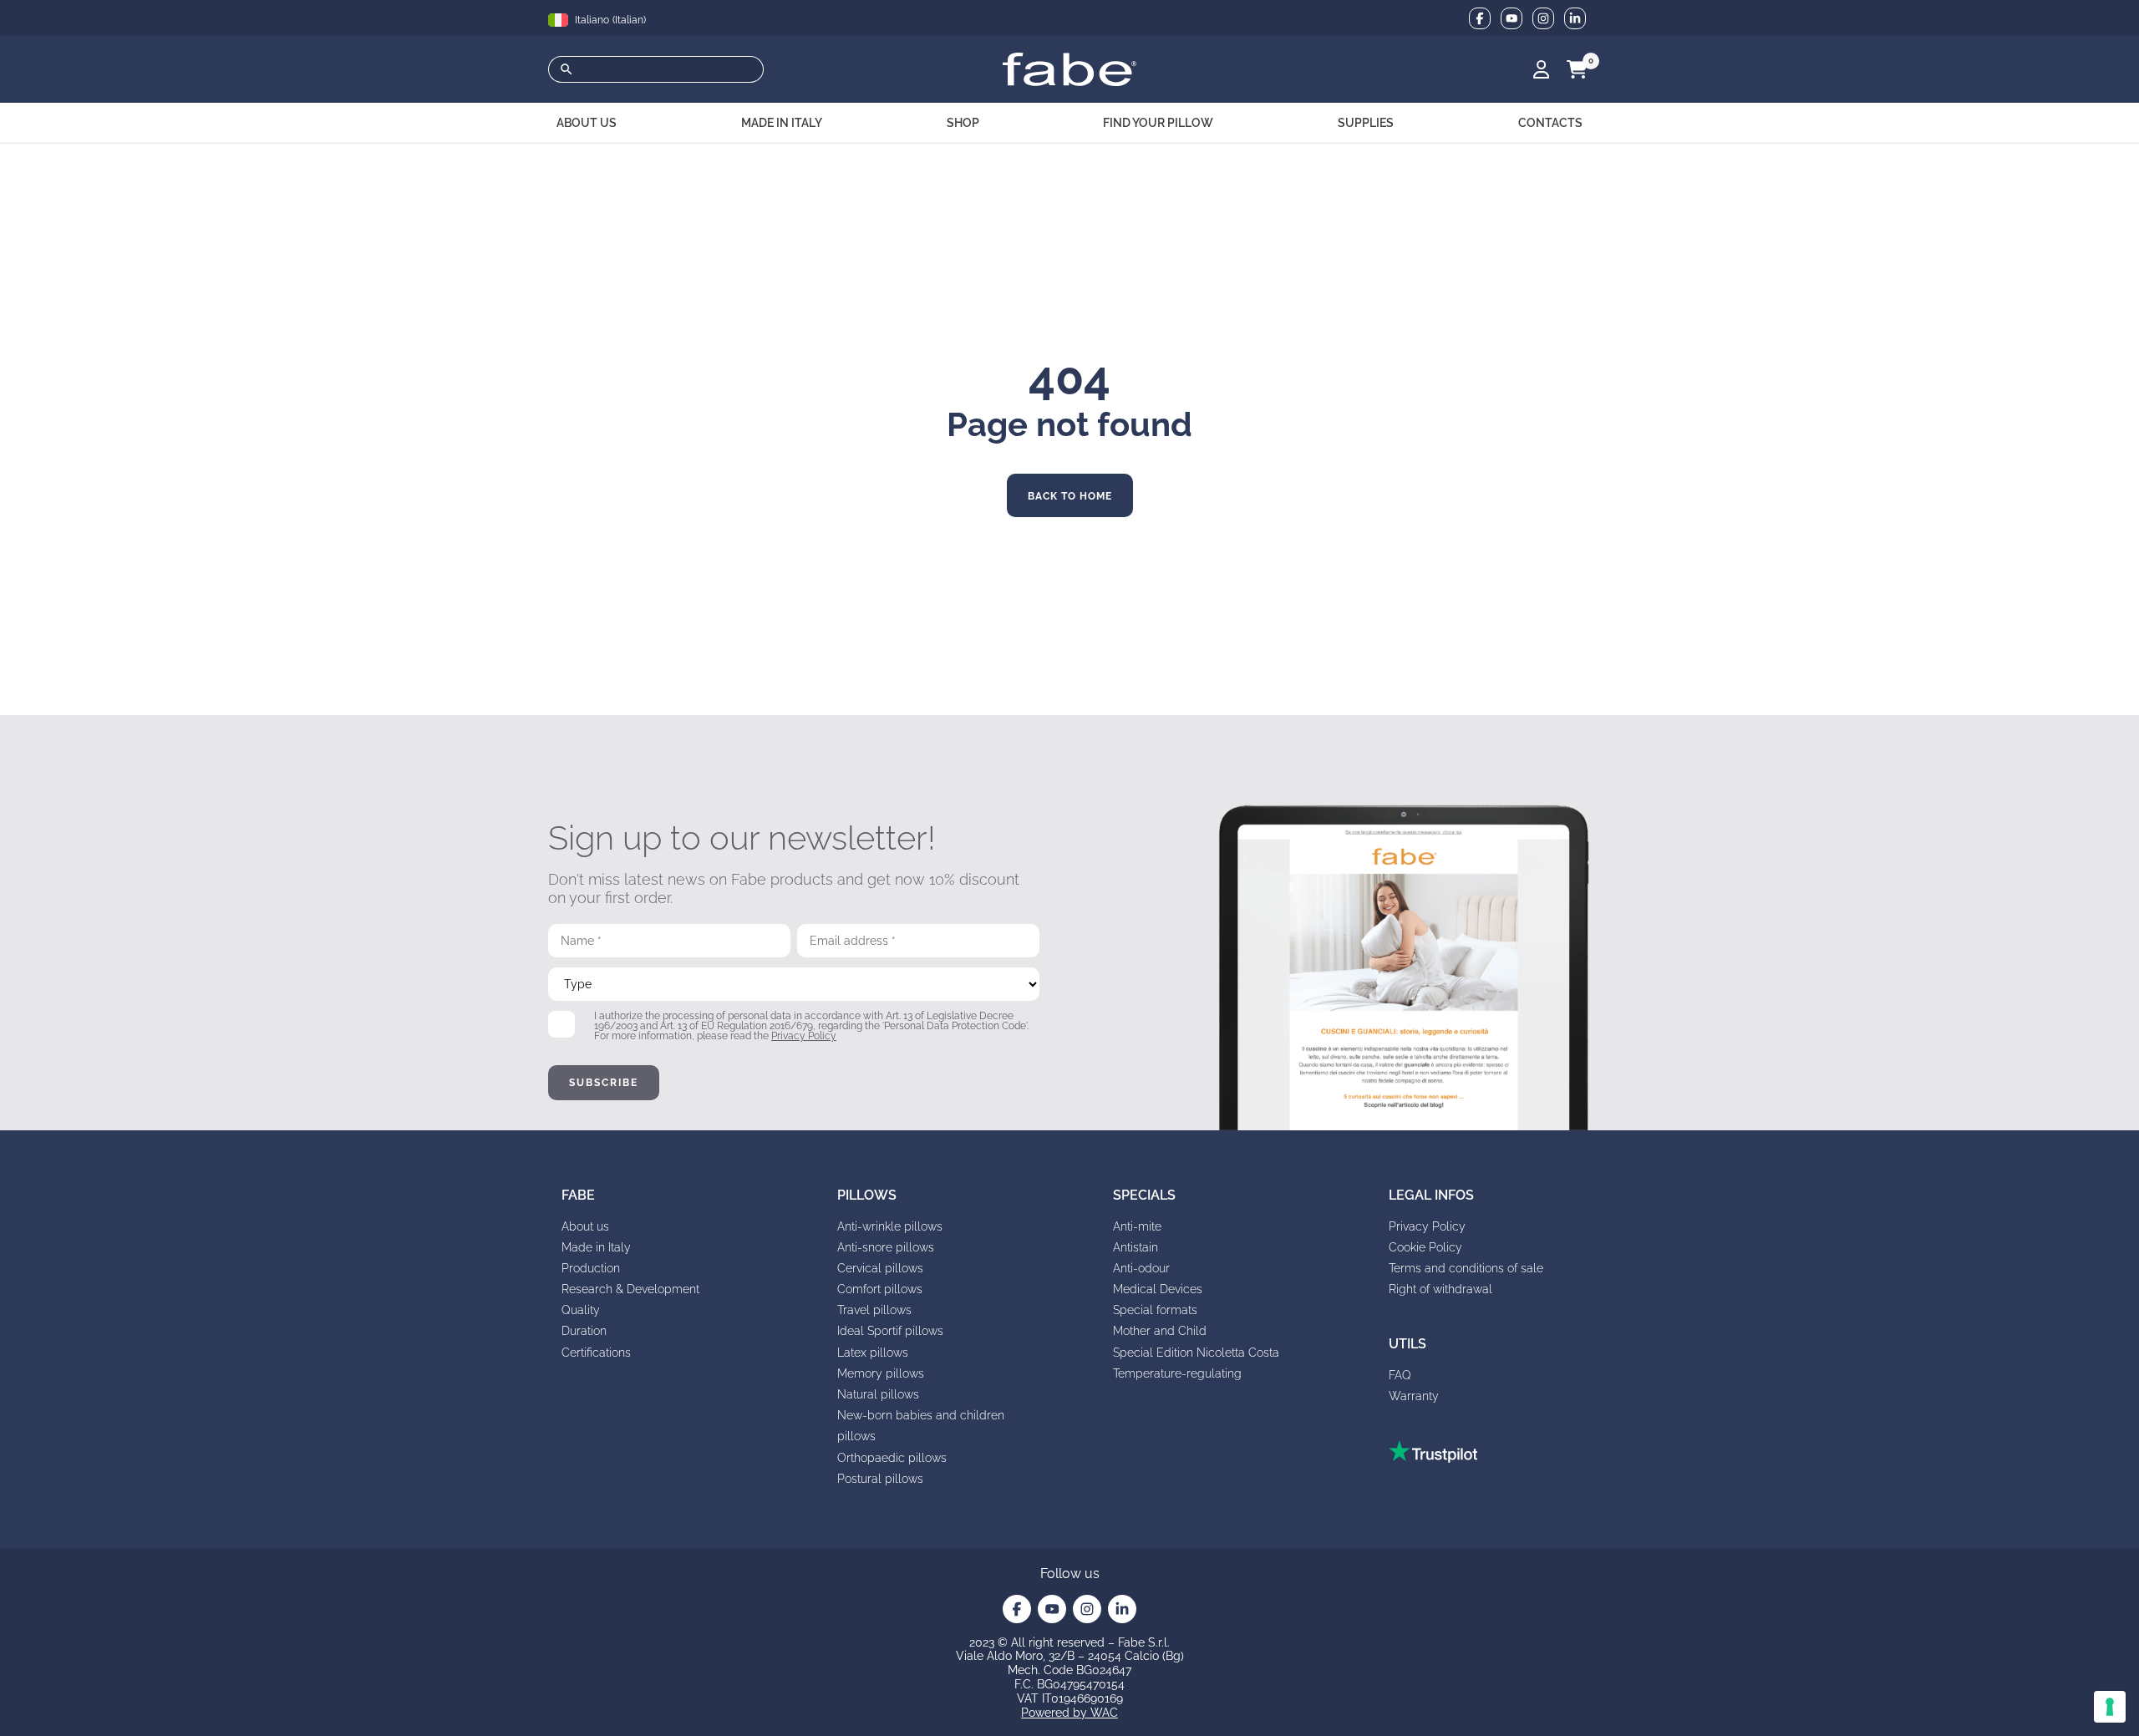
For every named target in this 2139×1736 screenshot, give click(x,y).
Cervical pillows (880, 1268)
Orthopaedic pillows (892, 1458)
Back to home (1070, 496)
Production (591, 1268)
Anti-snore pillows (886, 1247)
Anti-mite (1137, 1226)
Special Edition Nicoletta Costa (1196, 1353)
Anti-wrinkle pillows (890, 1226)
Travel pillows (874, 1310)
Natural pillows (878, 1394)
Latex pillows (873, 1353)
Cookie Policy (1425, 1247)
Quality (581, 1310)
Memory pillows (881, 1373)
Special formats (1155, 1310)
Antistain (1136, 1247)
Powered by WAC (1069, 1713)
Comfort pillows (880, 1289)
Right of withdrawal (1440, 1289)
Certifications (596, 1353)
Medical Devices (1158, 1289)
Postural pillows (880, 1479)
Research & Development (630, 1289)
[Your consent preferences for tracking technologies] (2110, 1707)
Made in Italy (596, 1247)
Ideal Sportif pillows (890, 1331)
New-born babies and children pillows (921, 1426)
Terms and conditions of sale (1466, 1268)
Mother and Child (1160, 1331)
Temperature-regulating (1177, 1373)
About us (585, 1226)
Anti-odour (1141, 1268)
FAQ (1400, 1375)
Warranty (1414, 1396)
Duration (584, 1331)
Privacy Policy (804, 1036)
